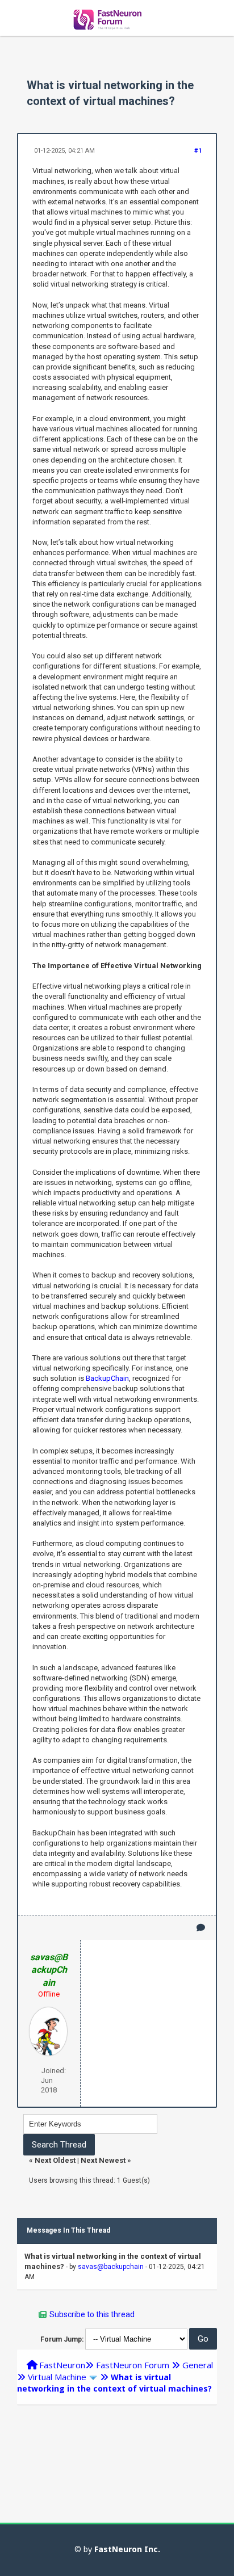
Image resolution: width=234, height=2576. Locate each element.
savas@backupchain (111, 2267)
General (198, 2365)
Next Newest (103, 2160)
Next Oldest (55, 2160)
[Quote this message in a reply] (201, 1928)
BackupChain (107, 1378)
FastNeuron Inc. (127, 2549)
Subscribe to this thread (92, 2314)
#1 (198, 151)
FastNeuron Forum (133, 2365)
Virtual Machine (57, 2377)
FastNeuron (62, 2365)
